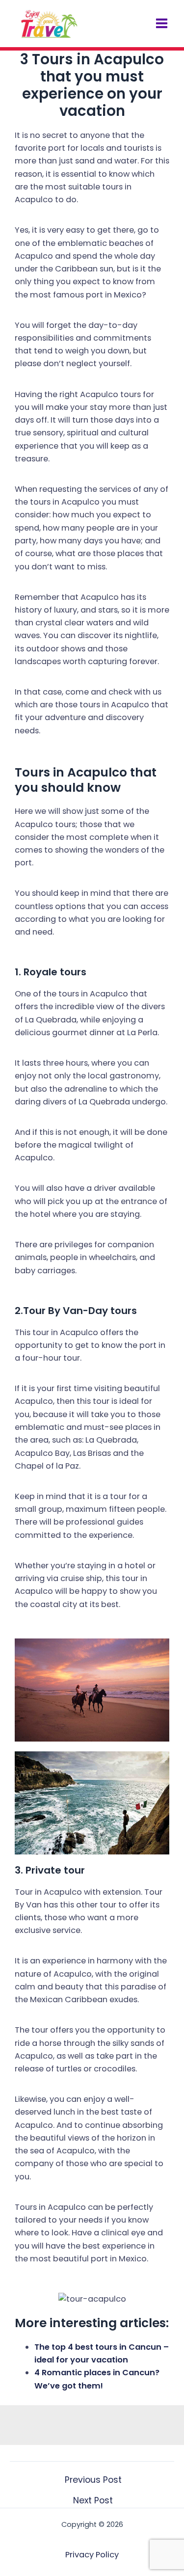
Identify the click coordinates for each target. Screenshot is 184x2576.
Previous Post (93, 2480)
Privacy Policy (92, 2555)
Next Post (93, 2501)
